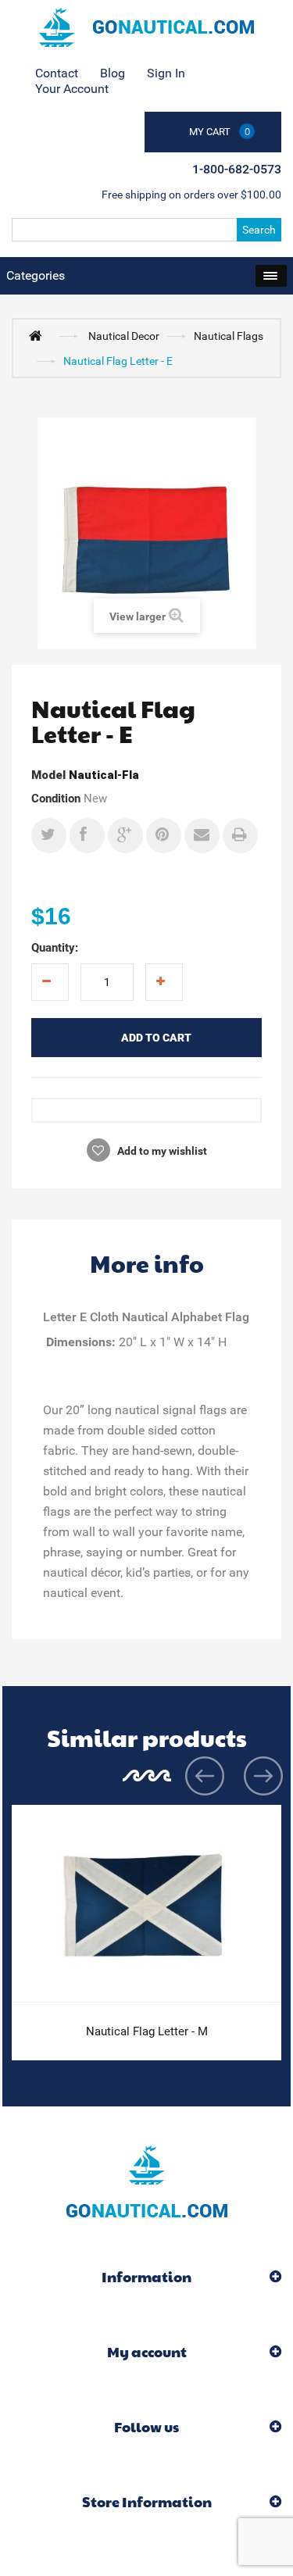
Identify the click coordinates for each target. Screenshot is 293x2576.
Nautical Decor (124, 336)
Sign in (166, 73)
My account (147, 2351)
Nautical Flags (229, 336)
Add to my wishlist (161, 1151)
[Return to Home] (39, 335)
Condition (56, 799)
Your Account (72, 89)
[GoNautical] (146, 27)
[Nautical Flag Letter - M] (146, 1904)
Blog (113, 73)
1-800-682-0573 (237, 169)
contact (57, 73)
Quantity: (55, 948)
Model (48, 775)
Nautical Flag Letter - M (147, 2031)
